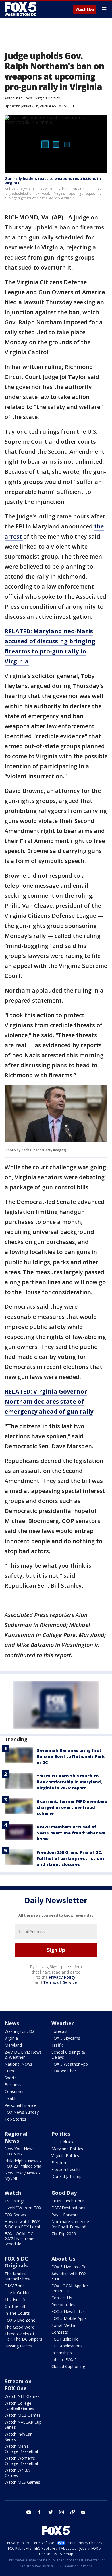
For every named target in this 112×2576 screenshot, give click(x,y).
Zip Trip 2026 (64, 2234)
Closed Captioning (68, 2366)
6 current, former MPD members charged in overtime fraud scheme (72, 1807)
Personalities (63, 2305)
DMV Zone (15, 2286)
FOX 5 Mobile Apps (69, 2318)
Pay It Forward (65, 2215)
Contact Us (62, 2298)
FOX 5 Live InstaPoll (70, 2267)
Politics (61, 2134)
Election (59, 2163)
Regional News (16, 2137)
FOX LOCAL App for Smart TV (70, 2288)
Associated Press (19, 98)
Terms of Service (60, 1982)
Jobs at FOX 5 (64, 2360)
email (83, 2512)
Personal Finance (21, 2105)
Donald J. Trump (66, 2176)
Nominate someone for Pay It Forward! (70, 2224)
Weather (63, 2023)
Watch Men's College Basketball (22, 2449)
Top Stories (15, 2119)
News (12, 2023)
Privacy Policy (62, 1977)
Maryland (13, 2045)
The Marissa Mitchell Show (18, 2276)
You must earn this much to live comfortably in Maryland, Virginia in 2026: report (69, 1782)
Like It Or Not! (18, 2293)
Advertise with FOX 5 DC (69, 2276)
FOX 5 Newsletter (68, 2311)
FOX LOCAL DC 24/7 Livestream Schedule (20, 2239)
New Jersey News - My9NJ (22, 2175)
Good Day (64, 2193)
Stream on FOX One (18, 2385)
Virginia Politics (48, 98)
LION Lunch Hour (68, 2201)
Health (11, 2098)
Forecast (60, 2031)
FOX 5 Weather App (70, 2064)
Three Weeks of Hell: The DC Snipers (23, 2336)
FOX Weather (64, 2071)
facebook (40, 2512)
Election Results (66, 2169)
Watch (13, 2193)
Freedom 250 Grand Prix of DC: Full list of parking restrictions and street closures (71, 1858)
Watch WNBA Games (17, 2473)
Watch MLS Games (22, 2482)
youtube (29, 2512)
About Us (63, 2259)
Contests (60, 2332)
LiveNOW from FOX (23, 2208)
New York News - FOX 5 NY (21, 2151)
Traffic (57, 2045)
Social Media (63, 2325)
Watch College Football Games (19, 2406)
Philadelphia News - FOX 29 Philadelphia (23, 2163)
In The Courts (17, 2313)
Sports (11, 2078)
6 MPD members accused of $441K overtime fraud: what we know (71, 1833)
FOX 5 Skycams (66, 2038)
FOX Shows (15, 2215)
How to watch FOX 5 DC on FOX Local (22, 2224)
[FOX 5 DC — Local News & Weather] (21, 9)
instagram (61, 2512)
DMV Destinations (68, 2208)
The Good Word (20, 2327)
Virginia (11, 2038)
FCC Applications (67, 2346)
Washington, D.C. (21, 2031)
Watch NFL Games (22, 2396)
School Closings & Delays (68, 2055)
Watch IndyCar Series (18, 2437)
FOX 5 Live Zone (20, 2320)
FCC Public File (65, 2339)
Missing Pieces (18, 2346)
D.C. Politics (62, 2142)
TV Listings (15, 2201)
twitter (51, 2512)
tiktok (72, 2512)
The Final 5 (15, 2299)
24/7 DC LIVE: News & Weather (23, 2055)
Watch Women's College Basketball (22, 2461)
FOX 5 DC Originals (16, 2262)
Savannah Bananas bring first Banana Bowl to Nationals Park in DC (71, 1756)
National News (18, 2064)
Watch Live (85, 10)
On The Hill (15, 2306)
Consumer (14, 2091)
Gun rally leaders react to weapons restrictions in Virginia (53, 181)
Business (13, 2085)
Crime (10, 2071)
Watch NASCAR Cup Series (23, 2425)
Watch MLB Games (23, 2415)
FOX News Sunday (22, 2112)
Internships (62, 2353)
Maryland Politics (67, 2149)
